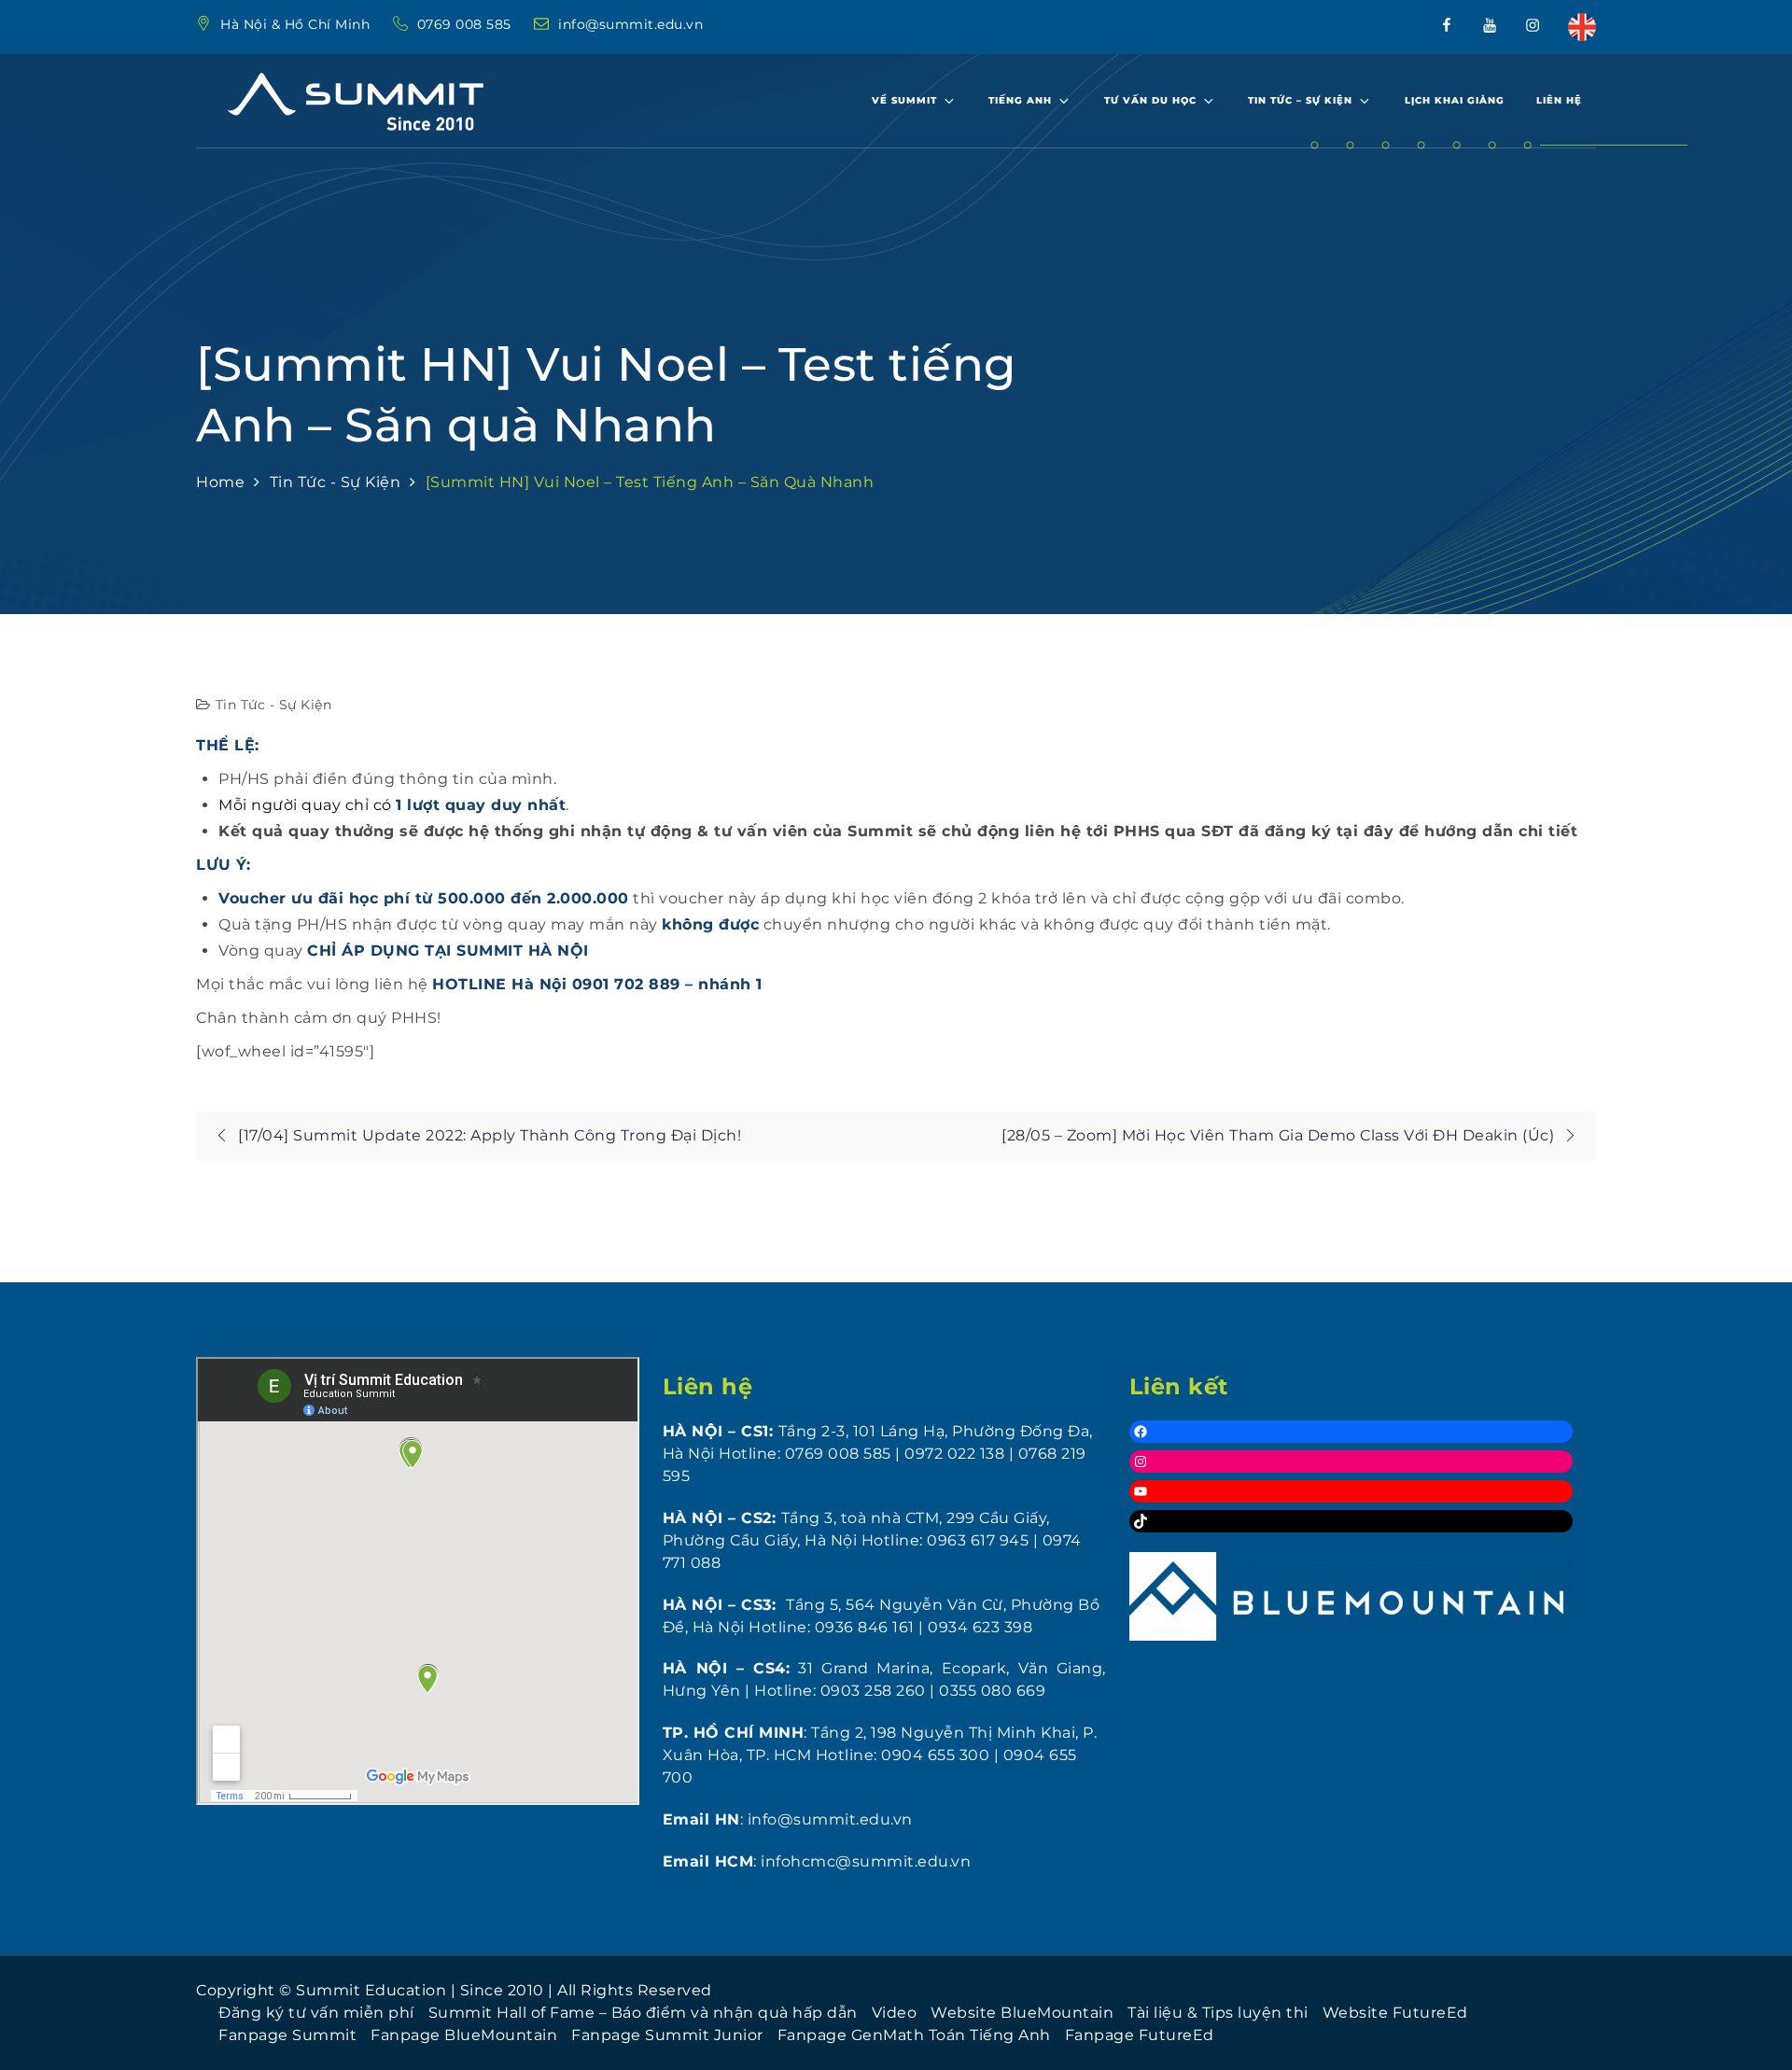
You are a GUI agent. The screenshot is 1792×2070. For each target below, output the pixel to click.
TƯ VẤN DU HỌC (1150, 100)
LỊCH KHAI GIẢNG (1455, 100)
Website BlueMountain (1022, 2013)
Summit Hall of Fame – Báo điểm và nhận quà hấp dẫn (643, 2013)
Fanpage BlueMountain (464, 2035)
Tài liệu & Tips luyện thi (1218, 2013)
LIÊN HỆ (1559, 100)
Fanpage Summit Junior (667, 2035)
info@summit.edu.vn (630, 24)
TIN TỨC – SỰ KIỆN (1300, 100)
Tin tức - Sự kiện (274, 705)
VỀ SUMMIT (904, 100)
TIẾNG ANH (1020, 100)
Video (895, 2013)
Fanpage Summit (287, 2035)
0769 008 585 (467, 24)
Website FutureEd (1395, 2013)
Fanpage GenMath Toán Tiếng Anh (914, 2035)
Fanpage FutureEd (1140, 2035)
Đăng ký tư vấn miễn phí (316, 2013)
